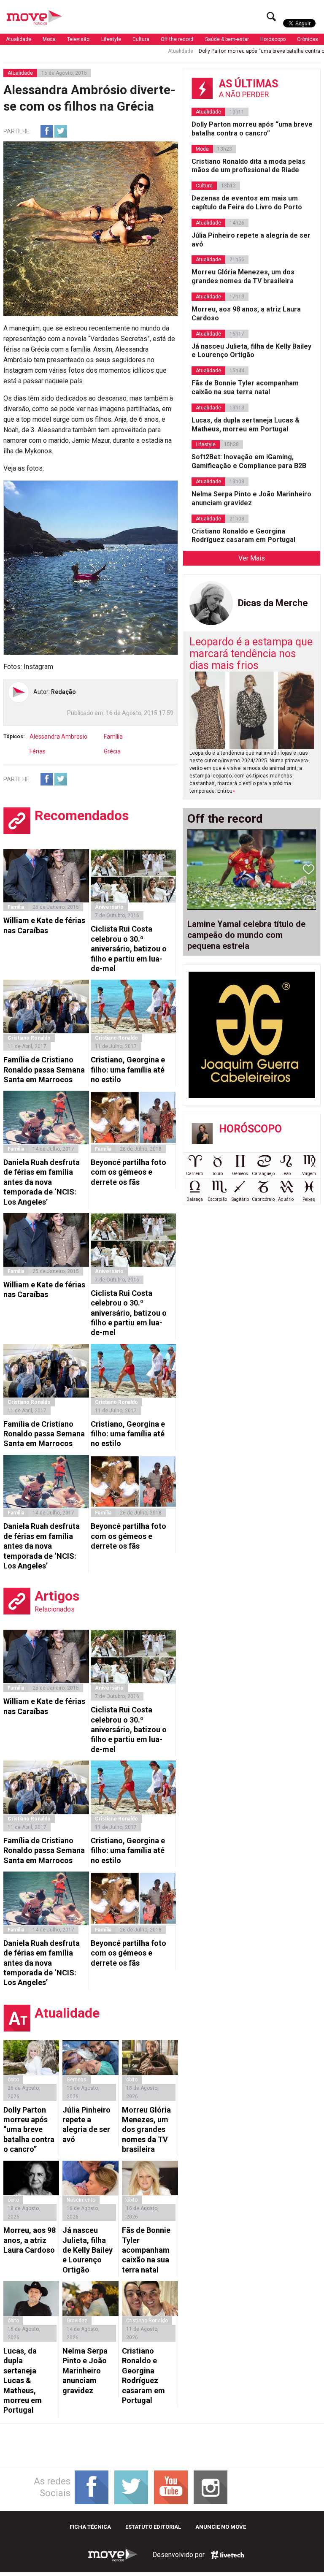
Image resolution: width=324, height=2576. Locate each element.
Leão (286, 1174)
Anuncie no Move (221, 2527)
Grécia (112, 751)
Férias (38, 751)
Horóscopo (273, 39)
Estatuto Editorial (153, 2527)
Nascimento (81, 2200)
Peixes (309, 1199)
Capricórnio (263, 1199)
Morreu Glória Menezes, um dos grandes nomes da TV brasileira (146, 2130)
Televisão (78, 39)
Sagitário (240, 1199)
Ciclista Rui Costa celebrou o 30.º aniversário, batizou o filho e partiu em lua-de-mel (129, 949)
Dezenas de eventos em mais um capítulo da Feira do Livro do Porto (247, 203)
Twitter (61, 131)
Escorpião (217, 1199)
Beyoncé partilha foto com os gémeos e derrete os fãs (128, 1172)
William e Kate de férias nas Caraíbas (44, 925)
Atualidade (19, 39)
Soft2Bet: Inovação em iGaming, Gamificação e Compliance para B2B (249, 461)
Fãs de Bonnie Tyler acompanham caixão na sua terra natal (146, 2250)
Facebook (47, 131)
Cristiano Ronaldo (29, 1038)
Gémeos (240, 1174)
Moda (49, 39)
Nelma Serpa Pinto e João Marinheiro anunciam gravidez (85, 2371)
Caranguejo (263, 1174)
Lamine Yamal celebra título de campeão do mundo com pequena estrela (246, 935)
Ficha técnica (90, 2527)
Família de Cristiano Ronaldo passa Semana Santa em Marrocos (44, 1070)
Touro (217, 1174)
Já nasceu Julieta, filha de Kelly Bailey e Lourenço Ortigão (88, 2250)
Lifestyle (111, 39)
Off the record (177, 39)
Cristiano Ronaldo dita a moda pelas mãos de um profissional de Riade (248, 166)
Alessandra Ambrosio (58, 737)
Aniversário (109, 907)
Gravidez (77, 2321)
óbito (13, 2080)
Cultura (141, 39)
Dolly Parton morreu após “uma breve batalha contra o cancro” (222, 51)
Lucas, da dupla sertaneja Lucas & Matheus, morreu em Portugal (23, 2380)
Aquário (286, 1199)
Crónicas (308, 39)
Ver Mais (252, 558)
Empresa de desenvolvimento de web (227, 2555)
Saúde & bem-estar (227, 39)
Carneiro (194, 1174)
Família (113, 737)
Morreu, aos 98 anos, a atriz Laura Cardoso (30, 2240)
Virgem (309, 1174)
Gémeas (77, 2080)
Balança (195, 1199)
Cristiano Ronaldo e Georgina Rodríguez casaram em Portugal (143, 2376)
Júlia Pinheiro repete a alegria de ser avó (86, 2125)
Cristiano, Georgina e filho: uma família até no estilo (128, 1070)
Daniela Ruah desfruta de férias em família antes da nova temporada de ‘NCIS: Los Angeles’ (42, 1182)
